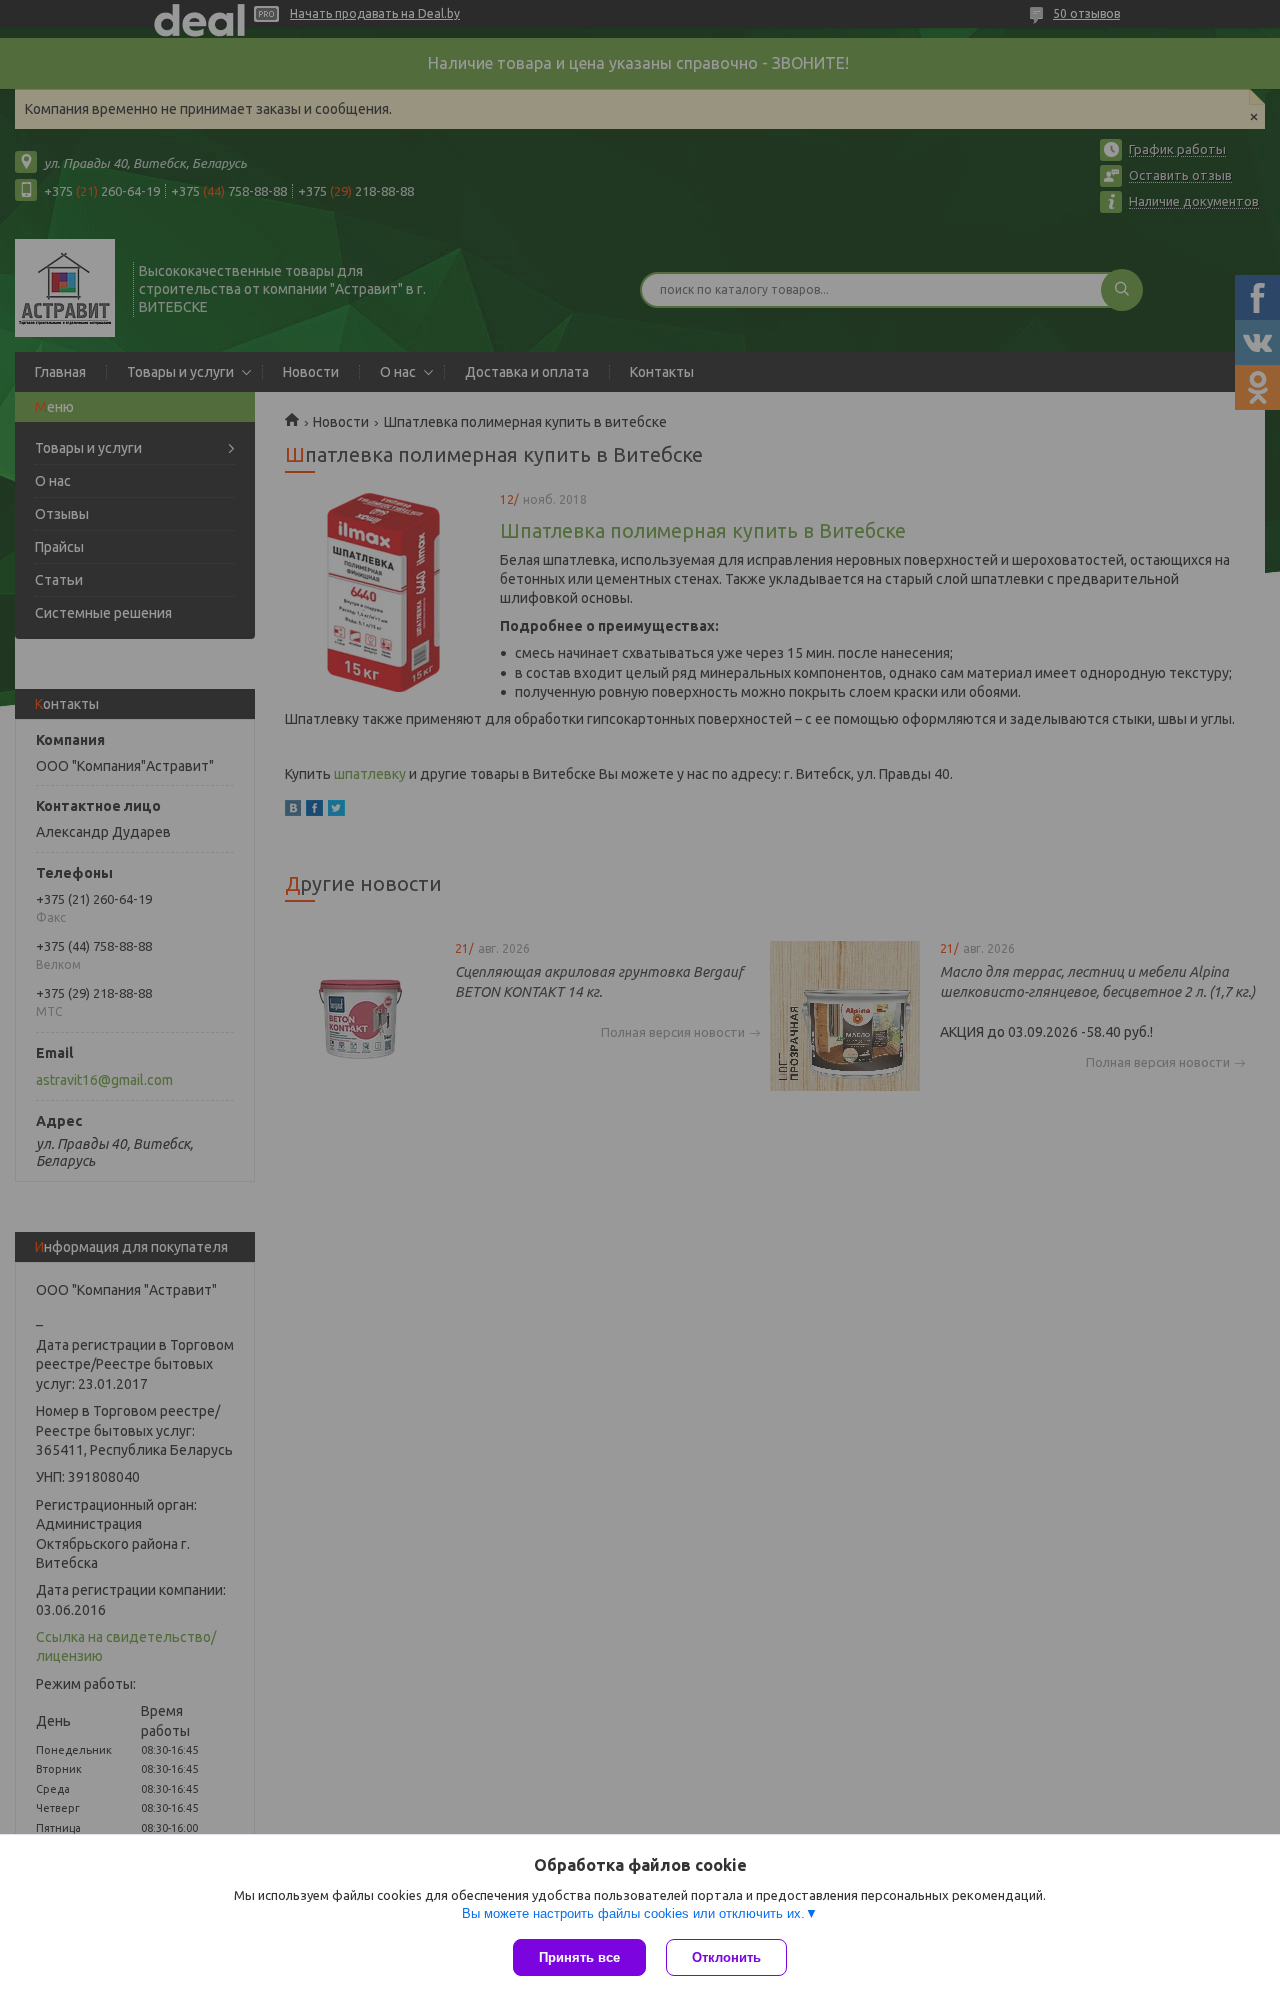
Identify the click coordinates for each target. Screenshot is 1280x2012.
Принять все (579, 1957)
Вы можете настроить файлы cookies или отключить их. (633, 1913)
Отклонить (726, 1957)
